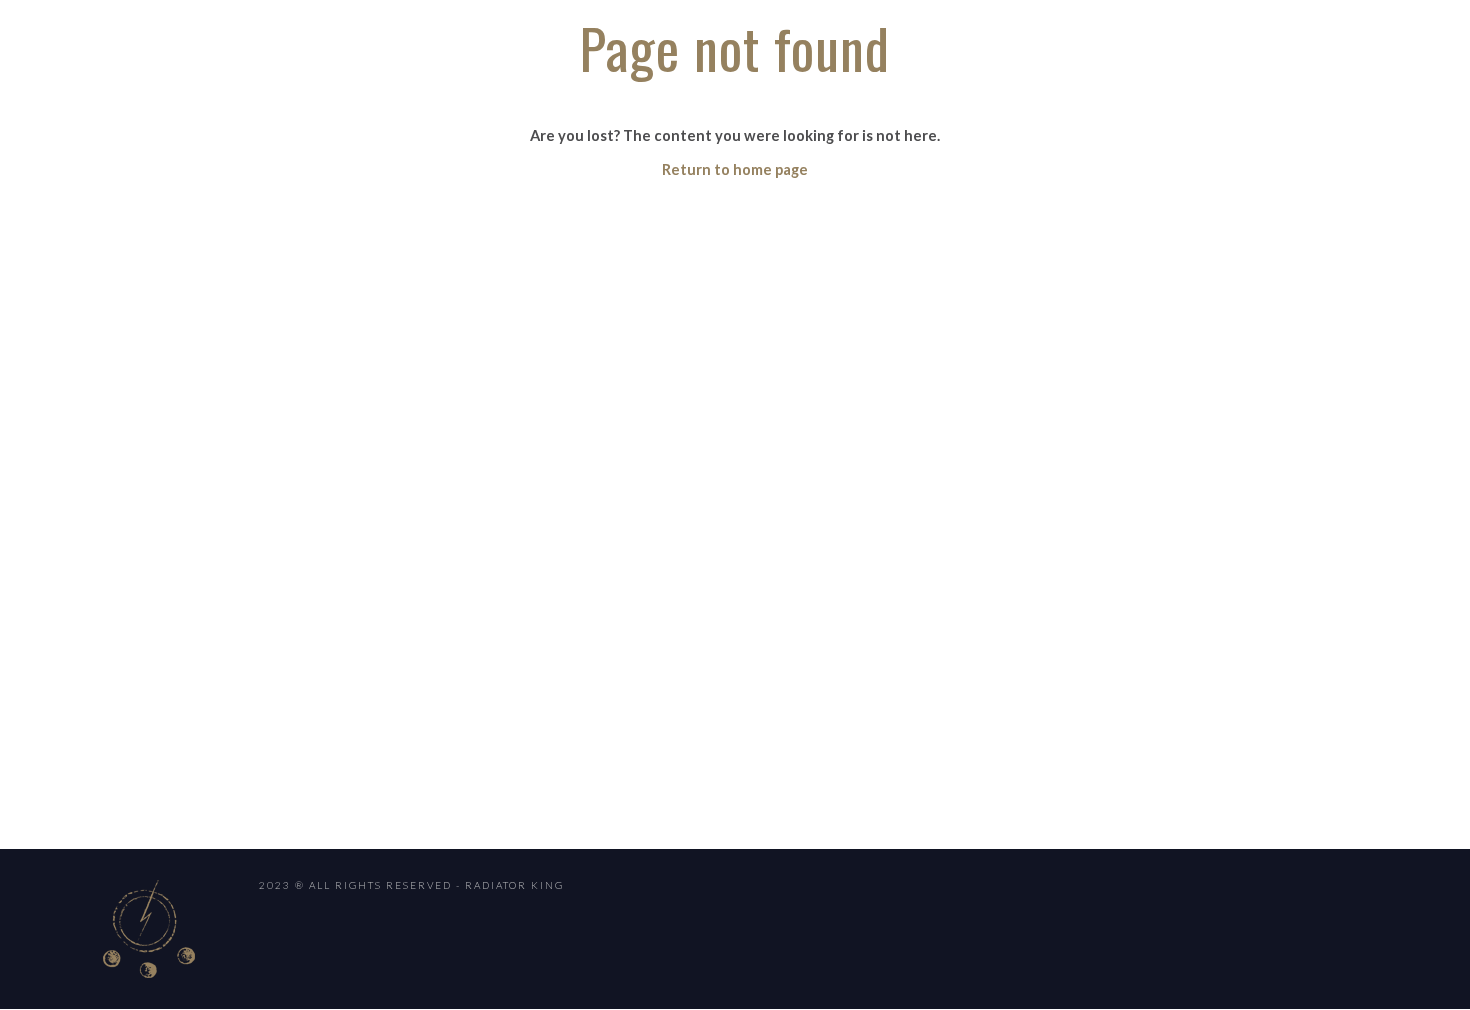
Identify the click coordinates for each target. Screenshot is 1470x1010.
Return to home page (735, 169)
